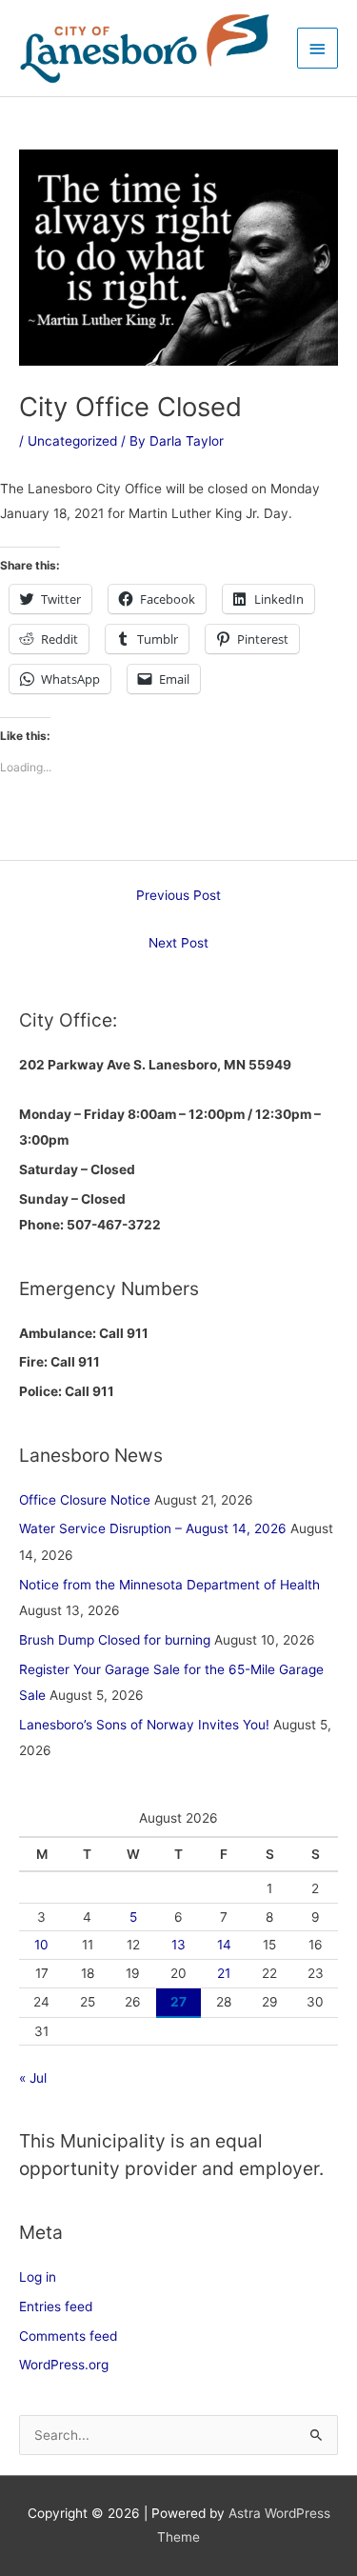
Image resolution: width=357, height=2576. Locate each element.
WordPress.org (64, 2365)
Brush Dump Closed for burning (115, 1640)
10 (41, 1945)
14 (224, 1945)
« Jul (33, 2078)
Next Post (178, 943)
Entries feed (56, 2306)
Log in (38, 2277)
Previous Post (178, 895)
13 (178, 1945)
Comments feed (68, 2336)
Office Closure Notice (85, 1500)
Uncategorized (72, 441)
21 (224, 1973)
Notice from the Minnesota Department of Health (169, 1585)
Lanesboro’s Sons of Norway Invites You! (144, 1725)
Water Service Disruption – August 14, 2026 (153, 1528)
